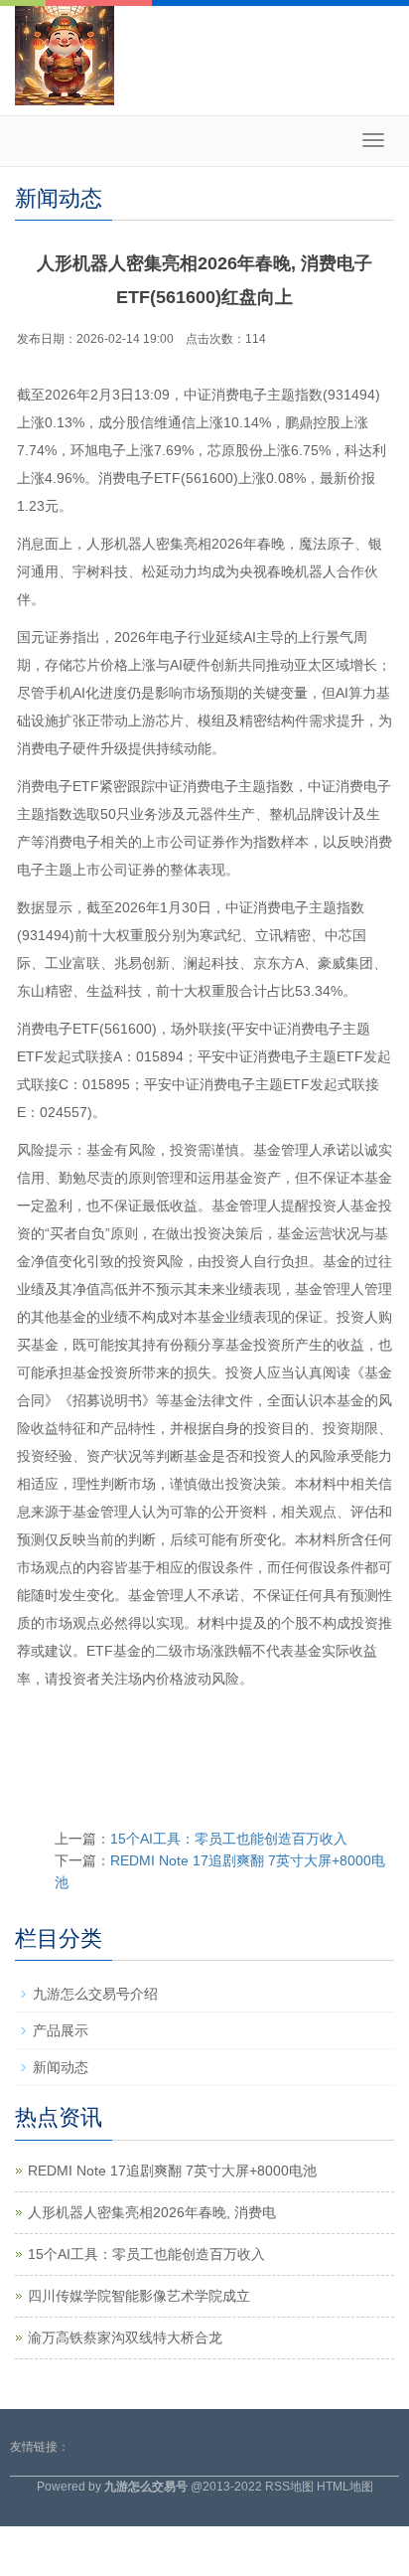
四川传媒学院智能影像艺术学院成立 (139, 2296)
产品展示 (61, 2030)
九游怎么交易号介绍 (95, 1994)
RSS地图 (289, 2487)
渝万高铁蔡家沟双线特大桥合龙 (125, 2337)
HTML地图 (345, 2487)
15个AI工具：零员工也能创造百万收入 (229, 1839)
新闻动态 (61, 2067)
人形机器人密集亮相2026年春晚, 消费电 (152, 2212)
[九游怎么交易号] (65, 55)
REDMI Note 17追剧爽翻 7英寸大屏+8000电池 (172, 2171)
